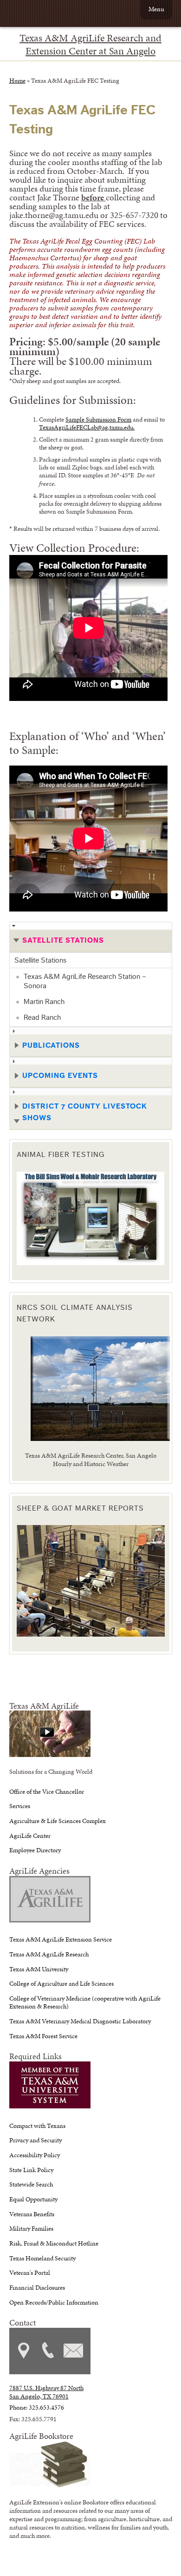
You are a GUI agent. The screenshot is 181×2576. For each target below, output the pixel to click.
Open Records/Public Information (54, 2302)
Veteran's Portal (30, 2272)
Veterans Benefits (32, 2214)
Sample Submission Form (98, 419)
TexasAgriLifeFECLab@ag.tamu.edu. (87, 427)
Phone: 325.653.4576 (37, 2407)
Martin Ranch (44, 1002)
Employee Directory (35, 1850)
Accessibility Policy (35, 2155)
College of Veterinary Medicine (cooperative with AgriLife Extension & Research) (85, 2002)
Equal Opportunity (33, 2199)
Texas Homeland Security (42, 2258)
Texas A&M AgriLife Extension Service (61, 1939)
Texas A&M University (39, 1969)
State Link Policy (31, 2170)
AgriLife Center (30, 1836)
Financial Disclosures (37, 2287)
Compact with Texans (37, 2126)
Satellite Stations (40, 960)
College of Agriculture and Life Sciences (61, 1983)
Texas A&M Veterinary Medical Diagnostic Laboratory (80, 2021)
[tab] (91, 937)
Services (20, 1806)
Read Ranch (42, 1017)
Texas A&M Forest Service (43, 2036)
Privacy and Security (36, 2140)
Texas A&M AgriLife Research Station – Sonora (85, 981)
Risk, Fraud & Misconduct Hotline (54, 2243)
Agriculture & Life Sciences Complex (58, 1821)
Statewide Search (31, 2184)
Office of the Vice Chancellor (47, 1791)
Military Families (31, 2228)
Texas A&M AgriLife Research (49, 1954)
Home (17, 80)
